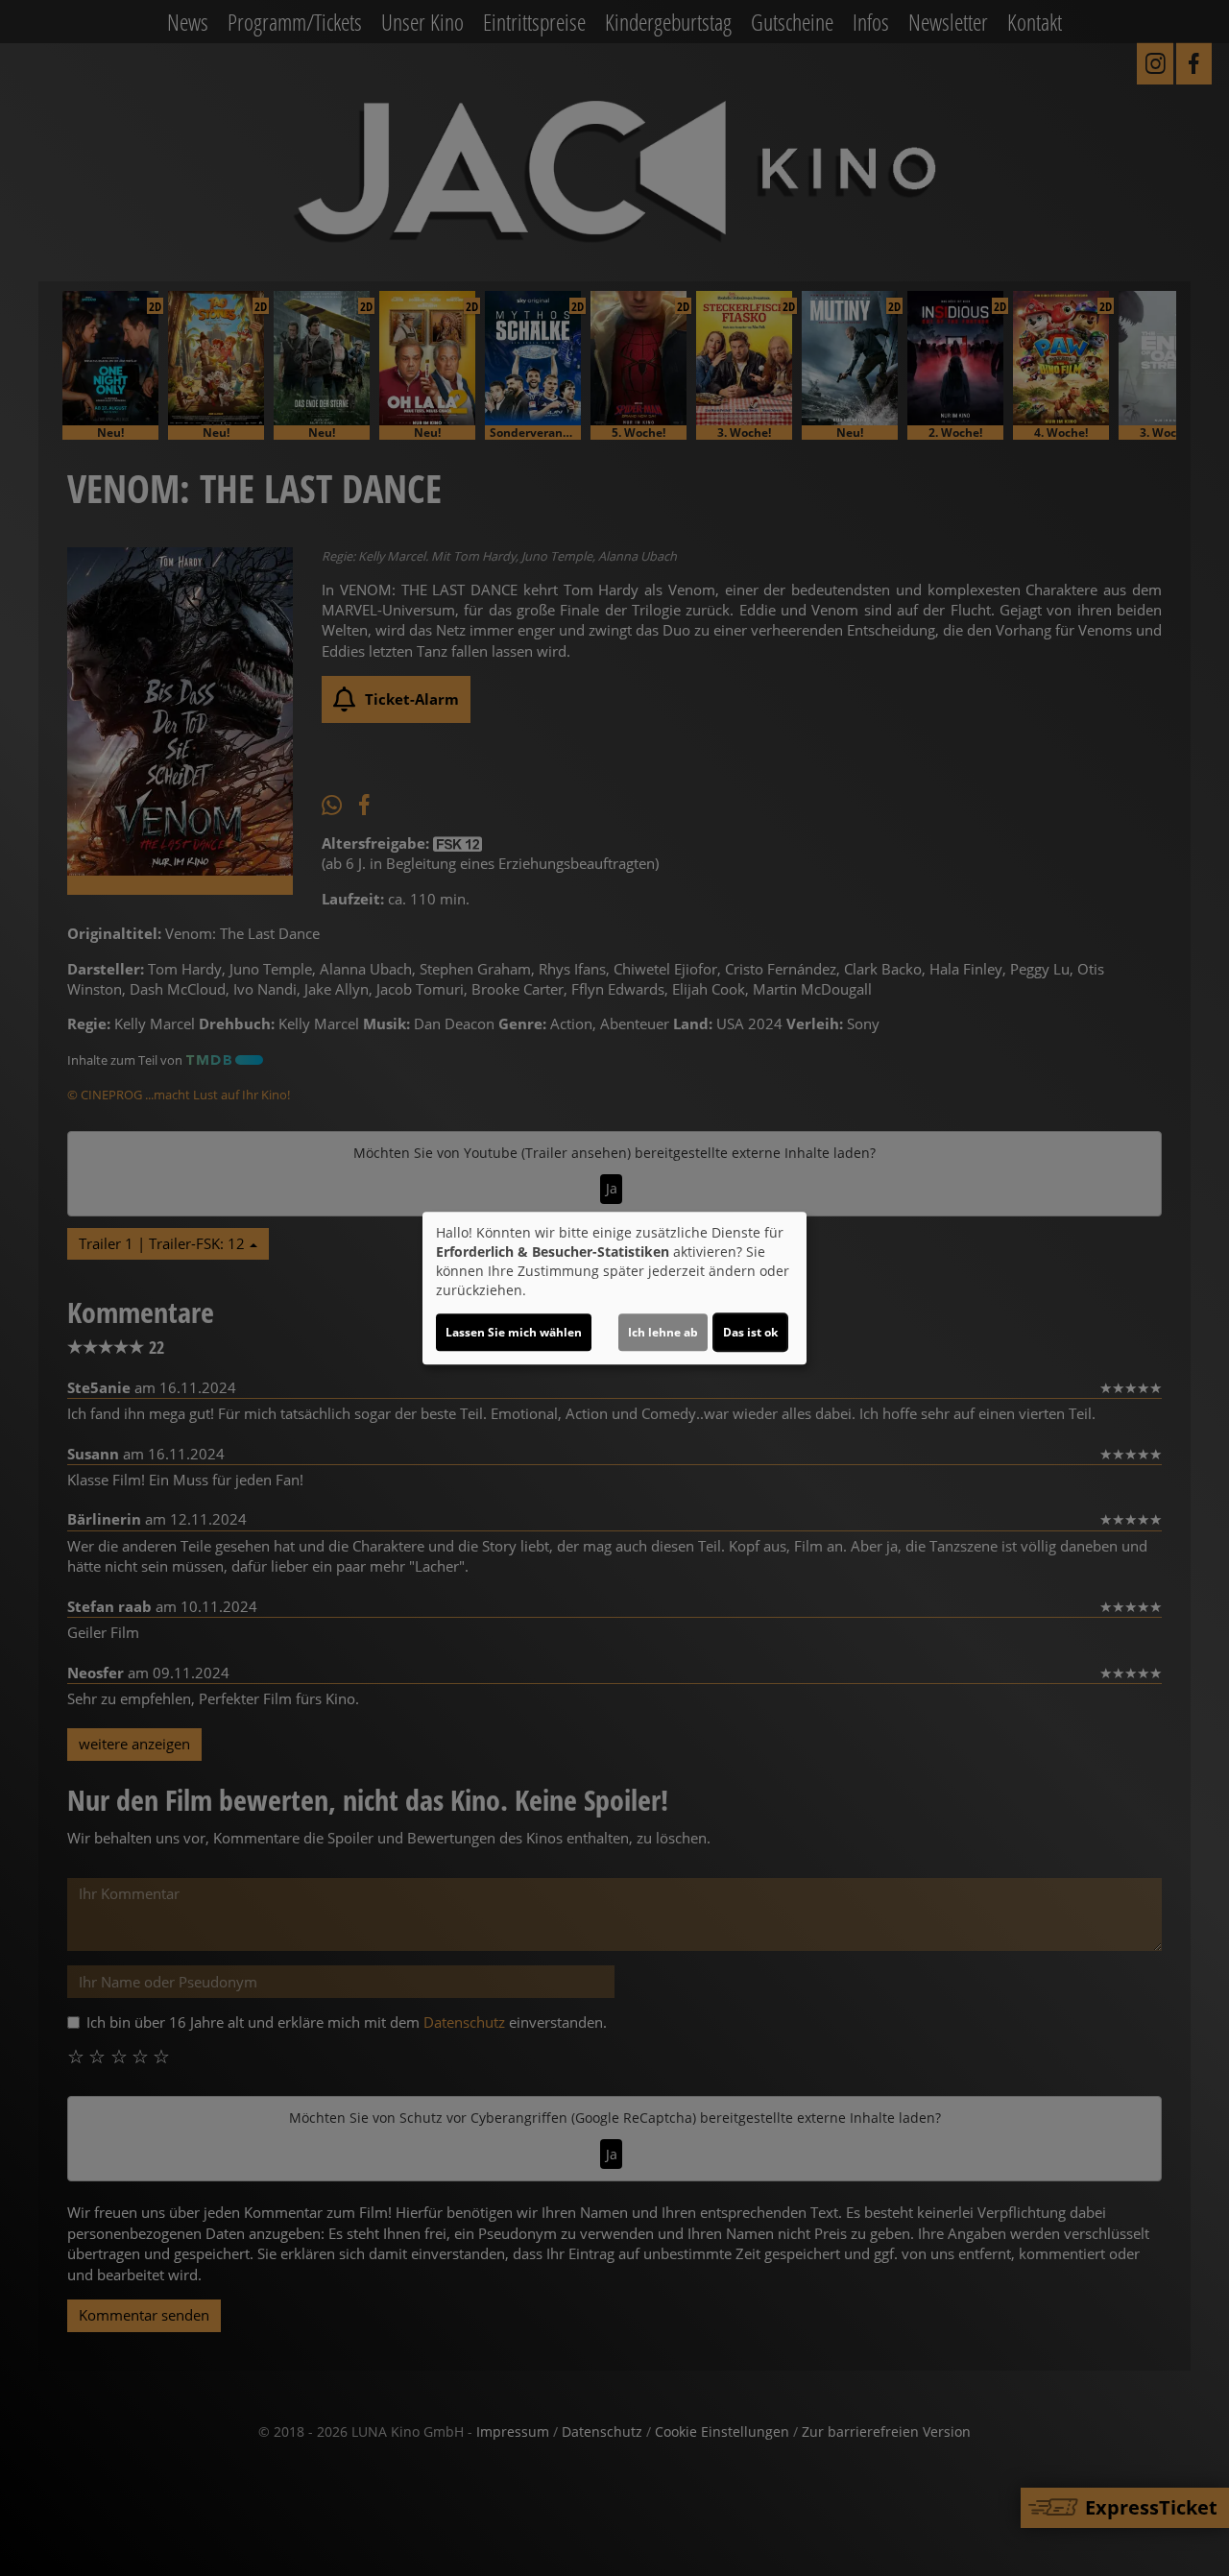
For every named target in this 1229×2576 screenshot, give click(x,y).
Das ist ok (750, 1332)
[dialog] (614, 1288)
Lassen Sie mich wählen (514, 1332)
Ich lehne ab (663, 1332)
